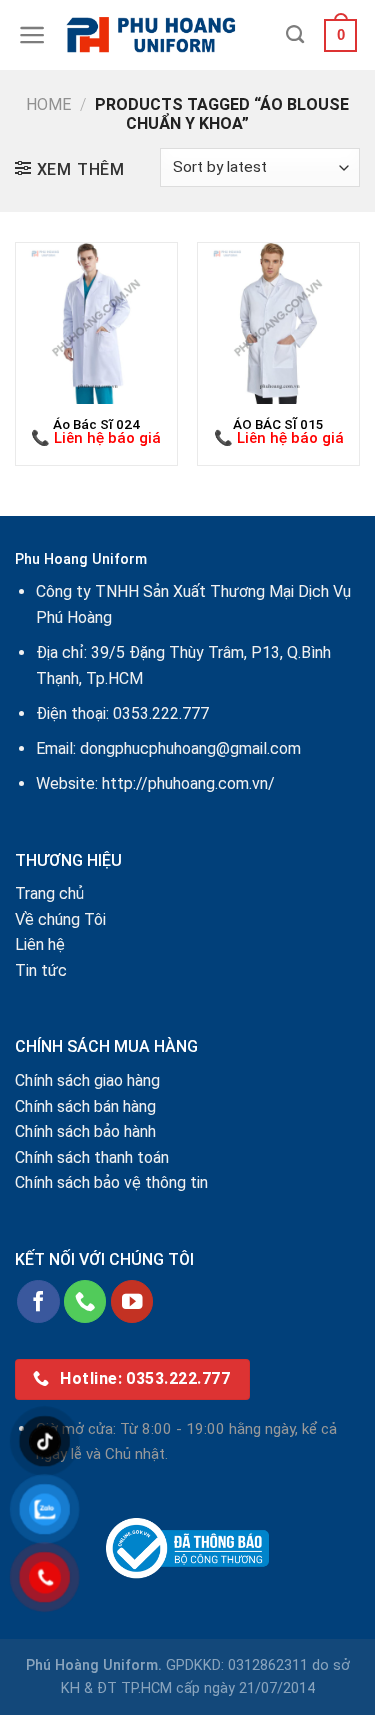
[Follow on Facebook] (38, 1301)
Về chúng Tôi (60, 919)
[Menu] (32, 35)
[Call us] (85, 1301)
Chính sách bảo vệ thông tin (111, 1182)
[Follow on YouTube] (132, 1301)
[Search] (295, 35)
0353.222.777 (161, 713)
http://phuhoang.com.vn (185, 783)
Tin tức (41, 970)
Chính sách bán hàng (85, 1106)
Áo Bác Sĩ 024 (96, 424)
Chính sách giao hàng (87, 1080)
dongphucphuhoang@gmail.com (190, 748)
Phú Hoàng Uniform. (94, 1665)
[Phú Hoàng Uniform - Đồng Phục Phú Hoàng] (166, 35)
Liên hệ (40, 944)
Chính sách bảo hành (85, 1131)
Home (48, 104)
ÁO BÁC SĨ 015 (278, 424)
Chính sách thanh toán (92, 1157)
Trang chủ (49, 893)
